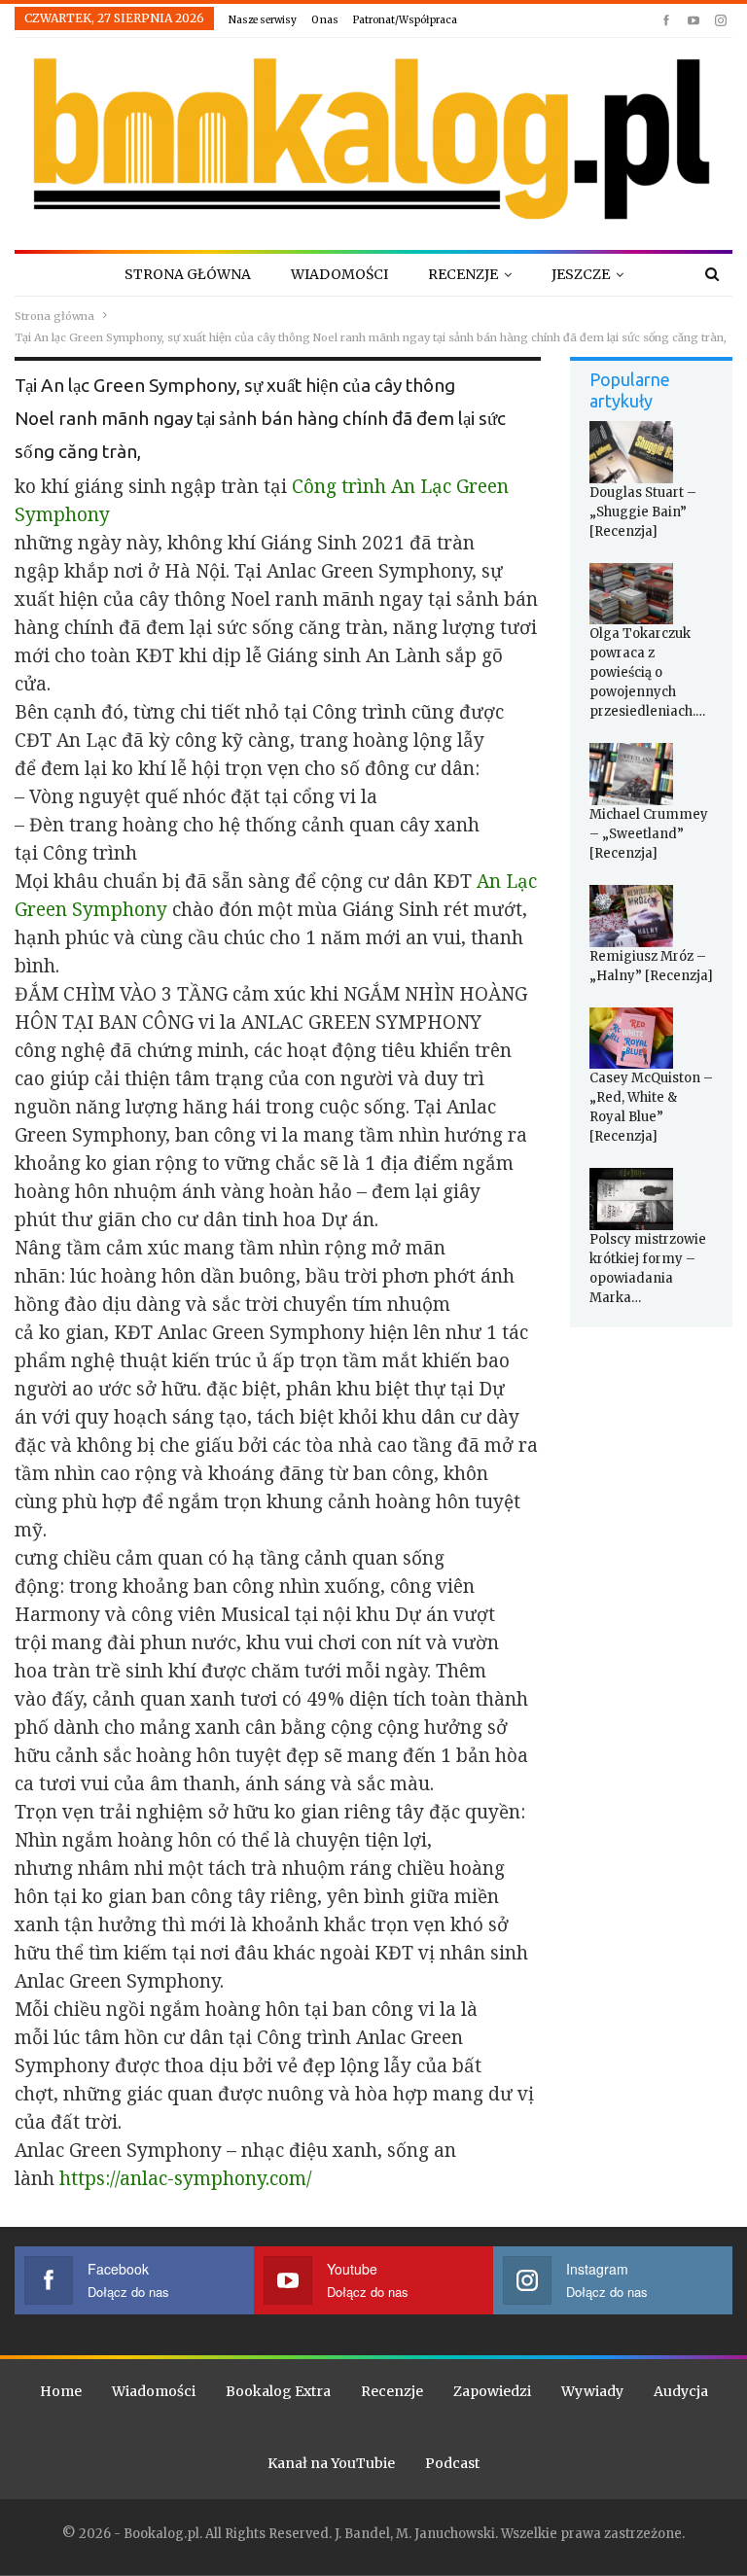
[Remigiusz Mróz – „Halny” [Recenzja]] (631, 916)
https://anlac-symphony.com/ (185, 2178)
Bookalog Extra (278, 2391)
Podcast (452, 2463)
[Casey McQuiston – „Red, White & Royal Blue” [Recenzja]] (631, 1039)
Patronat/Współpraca (405, 20)
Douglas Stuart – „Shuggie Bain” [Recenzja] (643, 512)
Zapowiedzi (492, 2391)
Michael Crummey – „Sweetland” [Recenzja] (649, 834)
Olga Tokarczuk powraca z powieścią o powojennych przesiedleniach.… (647, 672)
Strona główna (188, 274)
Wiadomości (339, 274)
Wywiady (592, 2391)
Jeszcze (581, 274)
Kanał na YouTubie (331, 2463)
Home (61, 2391)
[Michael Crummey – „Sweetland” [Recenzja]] (631, 774)
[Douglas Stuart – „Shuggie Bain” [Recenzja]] (631, 452)
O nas (325, 20)
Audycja (681, 2391)
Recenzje (463, 274)
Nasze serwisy (263, 20)
